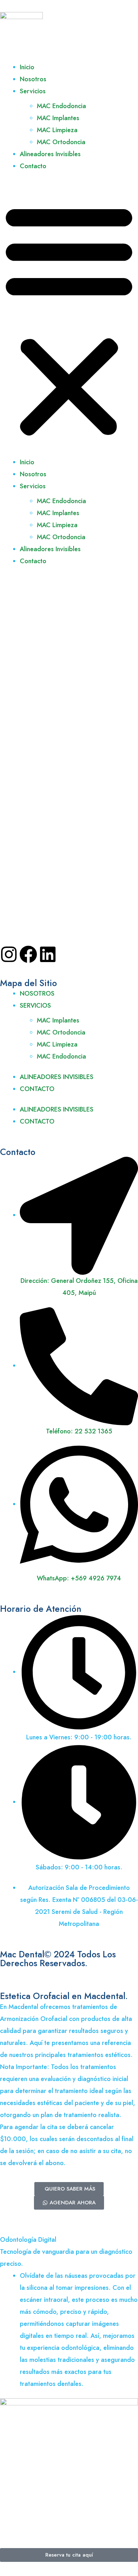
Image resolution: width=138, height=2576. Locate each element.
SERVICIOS (35, 1006)
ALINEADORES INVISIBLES (57, 1077)
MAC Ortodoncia (61, 142)
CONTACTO (37, 1089)
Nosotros (33, 79)
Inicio (27, 67)
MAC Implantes (58, 118)
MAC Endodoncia (61, 106)
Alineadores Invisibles (50, 154)
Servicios (33, 91)
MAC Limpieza (57, 130)
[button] (69, 318)
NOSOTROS (37, 994)
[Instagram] (9, 954)
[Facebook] (28, 954)
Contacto (33, 166)
